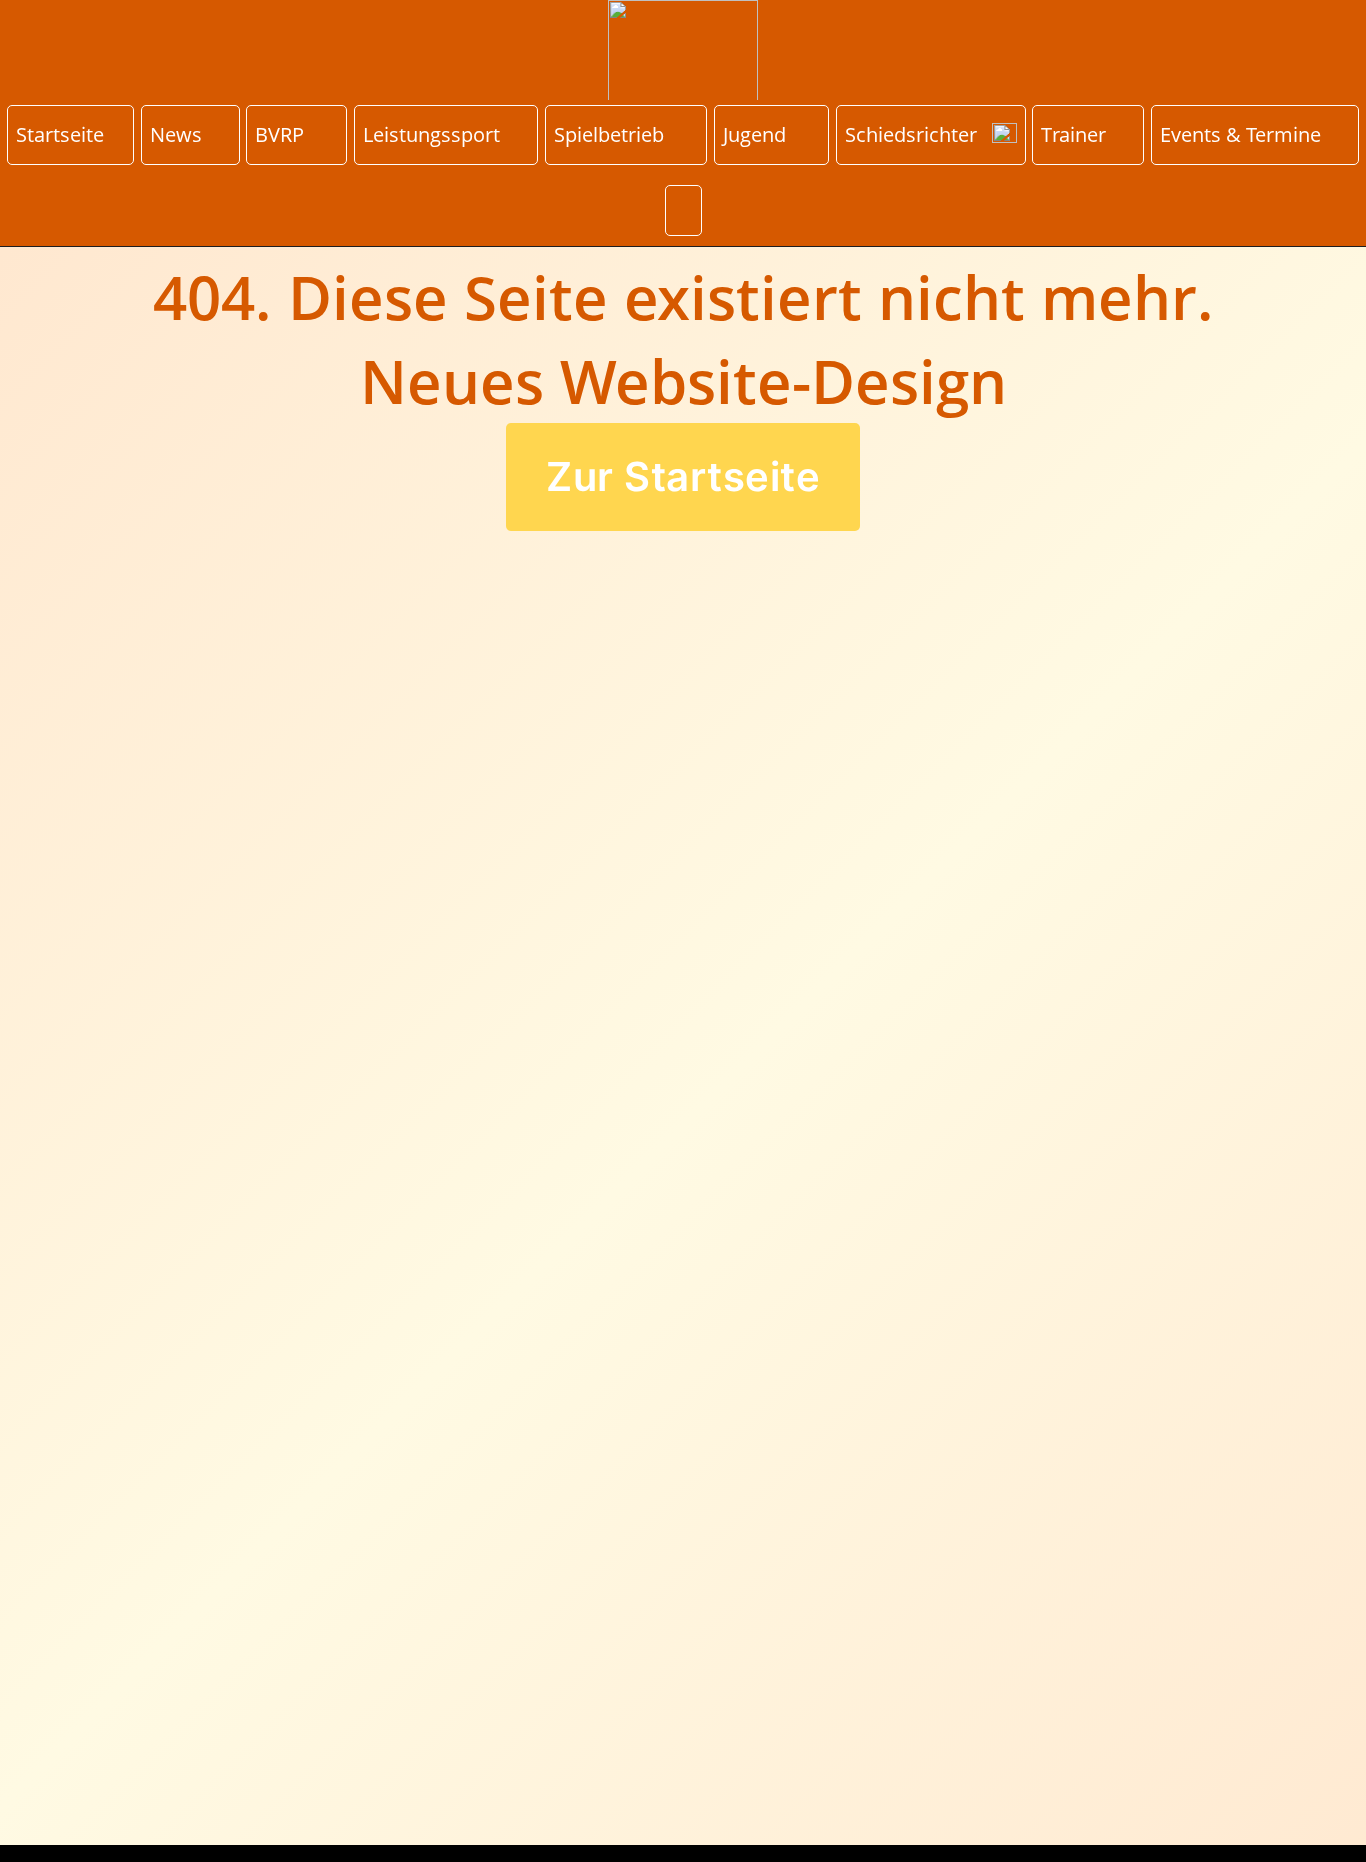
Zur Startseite (683, 476)
